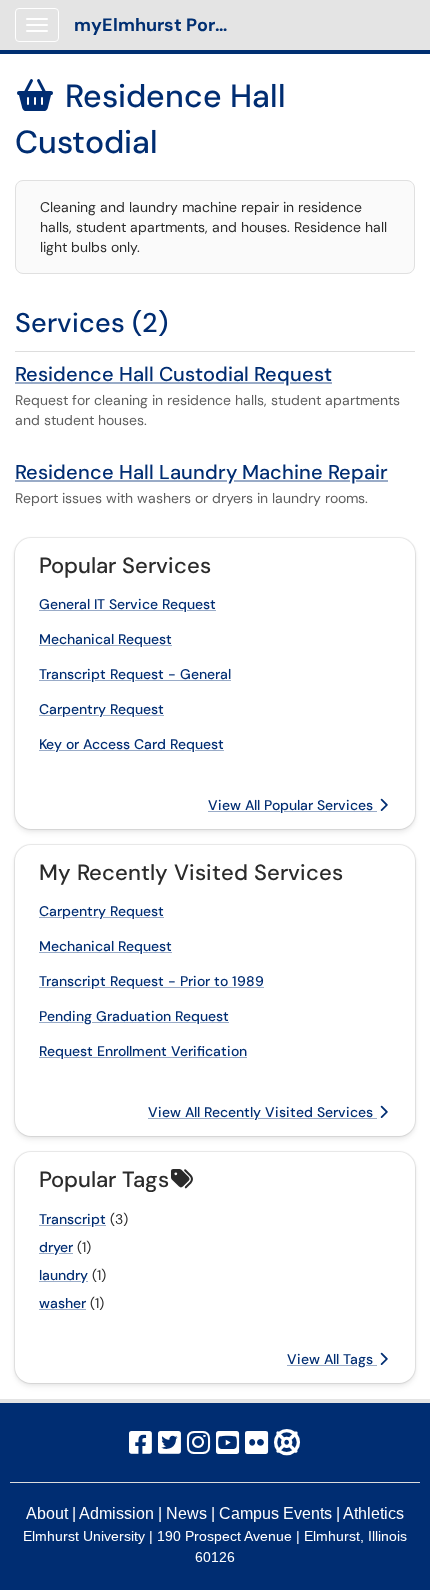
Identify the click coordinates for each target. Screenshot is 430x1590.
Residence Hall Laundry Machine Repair (201, 472)
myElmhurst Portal (156, 25)
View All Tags (332, 1359)
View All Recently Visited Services (262, 1112)
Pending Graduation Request (134, 1016)
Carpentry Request (101, 709)
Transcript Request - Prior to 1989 (151, 981)
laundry (63, 1275)
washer (62, 1303)
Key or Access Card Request (131, 744)
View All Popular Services (292, 805)
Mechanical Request (105, 639)
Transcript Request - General (135, 674)
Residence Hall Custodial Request (173, 374)
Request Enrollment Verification (143, 1051)
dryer (56, 1247)
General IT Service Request (127, 604)
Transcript (72, 1219)
